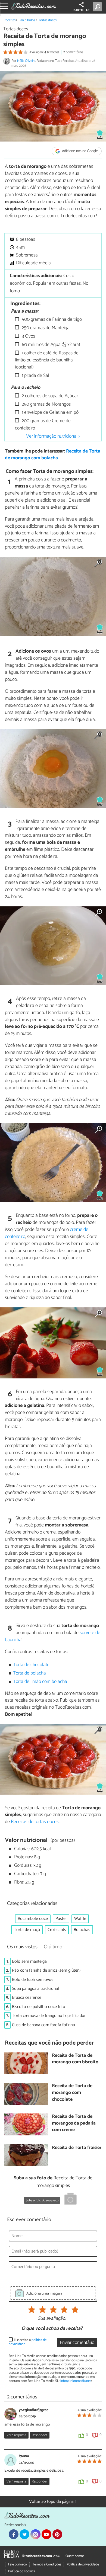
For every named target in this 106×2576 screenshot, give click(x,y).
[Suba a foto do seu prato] (70, 2200)
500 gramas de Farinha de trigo (51, 320)
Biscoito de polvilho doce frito (39, 2007)
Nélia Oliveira (26, 61)
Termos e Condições (47, 2564)
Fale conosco (18, 2564)
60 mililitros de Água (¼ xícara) (50, 345)
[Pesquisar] (98, 7)
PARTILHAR (81, 10)
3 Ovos (28, 336)
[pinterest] (57, 2534)
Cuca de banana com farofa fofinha (43, 2025)
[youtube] (46, 2534)
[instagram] (35, 2534)
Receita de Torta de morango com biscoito (75, 2059)
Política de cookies (21, 2571)
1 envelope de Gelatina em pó (50, 413)
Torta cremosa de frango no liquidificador (49, 2016)
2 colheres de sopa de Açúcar (49, 396)
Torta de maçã (27, 1930)
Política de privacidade (83, 2564)
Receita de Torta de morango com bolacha (53, 455)
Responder (39, 2435)
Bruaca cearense (27, 1998)
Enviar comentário (77, 2343)
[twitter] (24, 2534)
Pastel (61, 1919)
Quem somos (75, 2556)
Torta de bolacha (29, 1673)
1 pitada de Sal (35, 376)
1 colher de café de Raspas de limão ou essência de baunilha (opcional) (47, 360)
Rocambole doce (33, 1919)
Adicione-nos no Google (79, 151)
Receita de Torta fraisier (77, 2148)
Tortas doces (47, 20)
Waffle (80, 1919)
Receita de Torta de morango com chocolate (72, 2093)
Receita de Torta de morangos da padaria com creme (74, 2123)
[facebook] (14, 2534)
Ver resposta (16, 2435)
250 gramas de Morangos (46, 404)
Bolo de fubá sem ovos (33, 1980)
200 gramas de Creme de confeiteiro (43, 424)
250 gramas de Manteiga (45, 328)
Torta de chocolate (31, 1665)
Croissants (57, 1930)
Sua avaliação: (52, 2319)
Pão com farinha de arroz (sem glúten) (46, 1970)
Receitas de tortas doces (35, 1822)
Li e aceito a (28, 2342)
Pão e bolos (27, 20)
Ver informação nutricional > (53, 436)
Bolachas (82, 1930)
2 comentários (73, 52)
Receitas (10, 20)
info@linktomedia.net (76, 2381)
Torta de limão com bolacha (40, 1682)
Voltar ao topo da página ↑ (53, 2502)
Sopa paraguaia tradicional (35, 1989)
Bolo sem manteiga (29, 1961)
